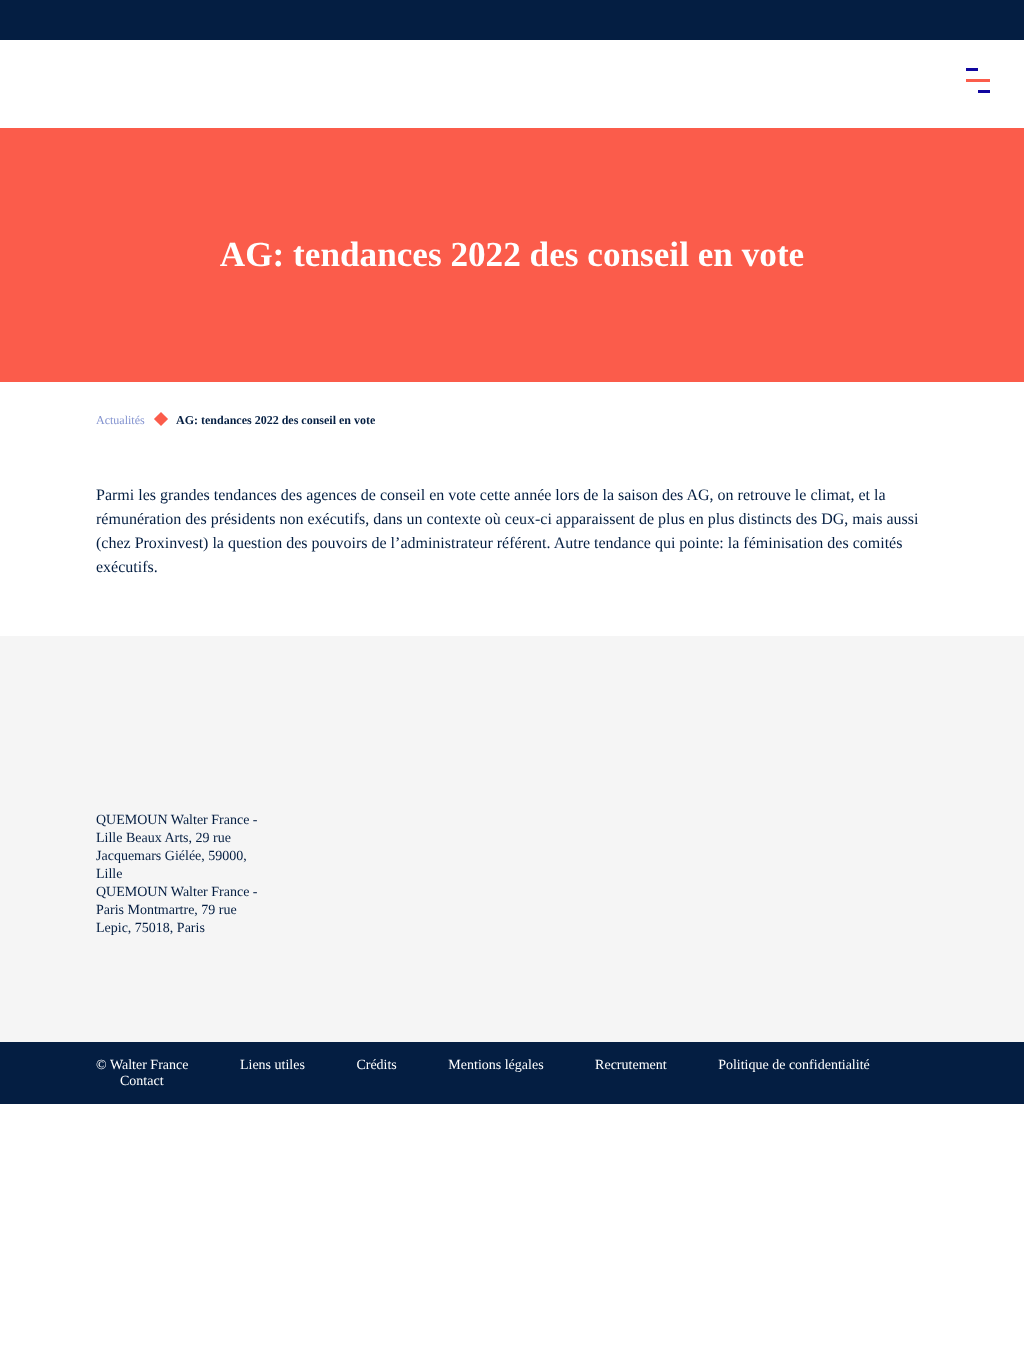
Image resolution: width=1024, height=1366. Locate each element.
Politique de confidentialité (794, 1065)
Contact (142, 1081)
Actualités (120, 420)
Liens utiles (272, 1065)
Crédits (376, 1065)
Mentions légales (495, 1065)
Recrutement (631, 1065)
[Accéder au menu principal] (978, 80)
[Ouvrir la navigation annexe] (32, 20)
